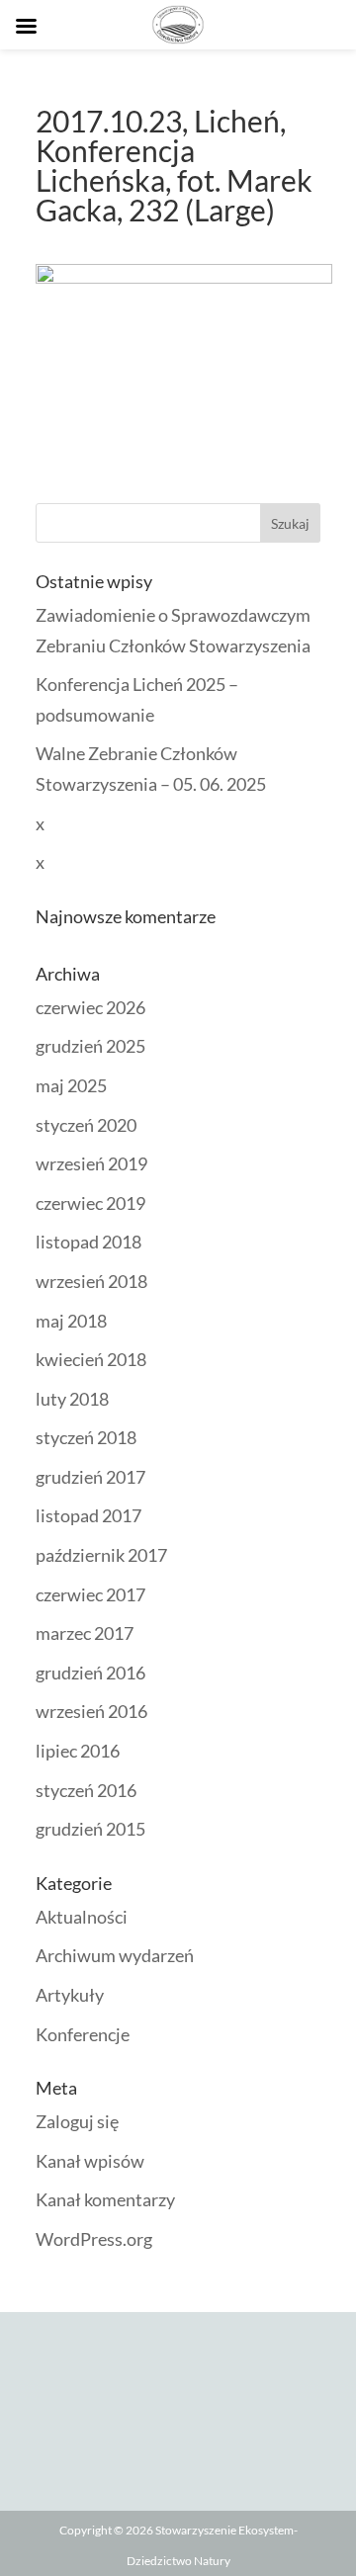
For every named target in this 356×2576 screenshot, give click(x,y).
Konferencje (83, 2034)
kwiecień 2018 (91, 1359)
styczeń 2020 (86, 1125)
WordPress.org (94, 2239)
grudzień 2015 (90, 1829)
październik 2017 (101, 1555)
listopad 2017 (89, 1515)
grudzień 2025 (90, 1046)
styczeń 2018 (86, 1437)
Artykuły (70, 1995)
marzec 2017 (85, 1633)
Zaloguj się (77, 2121)
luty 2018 (72, 1399)
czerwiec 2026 (90, 1007)
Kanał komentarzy (105, 2199)
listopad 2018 (89, 1242)
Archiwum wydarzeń (115, 1955)
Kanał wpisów (90, 2161)
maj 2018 (71, 1321)
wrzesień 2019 (91, 1163)
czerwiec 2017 (90, 1594)
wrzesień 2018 (91, 1281)
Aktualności (82, 1917)
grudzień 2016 (90, 1673)
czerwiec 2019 (90, 1203)
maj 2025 (71, 1085)
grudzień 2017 (90, 1477)
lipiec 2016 (78, 1751)
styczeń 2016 (86, 1790)
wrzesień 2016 (91, 1711)
